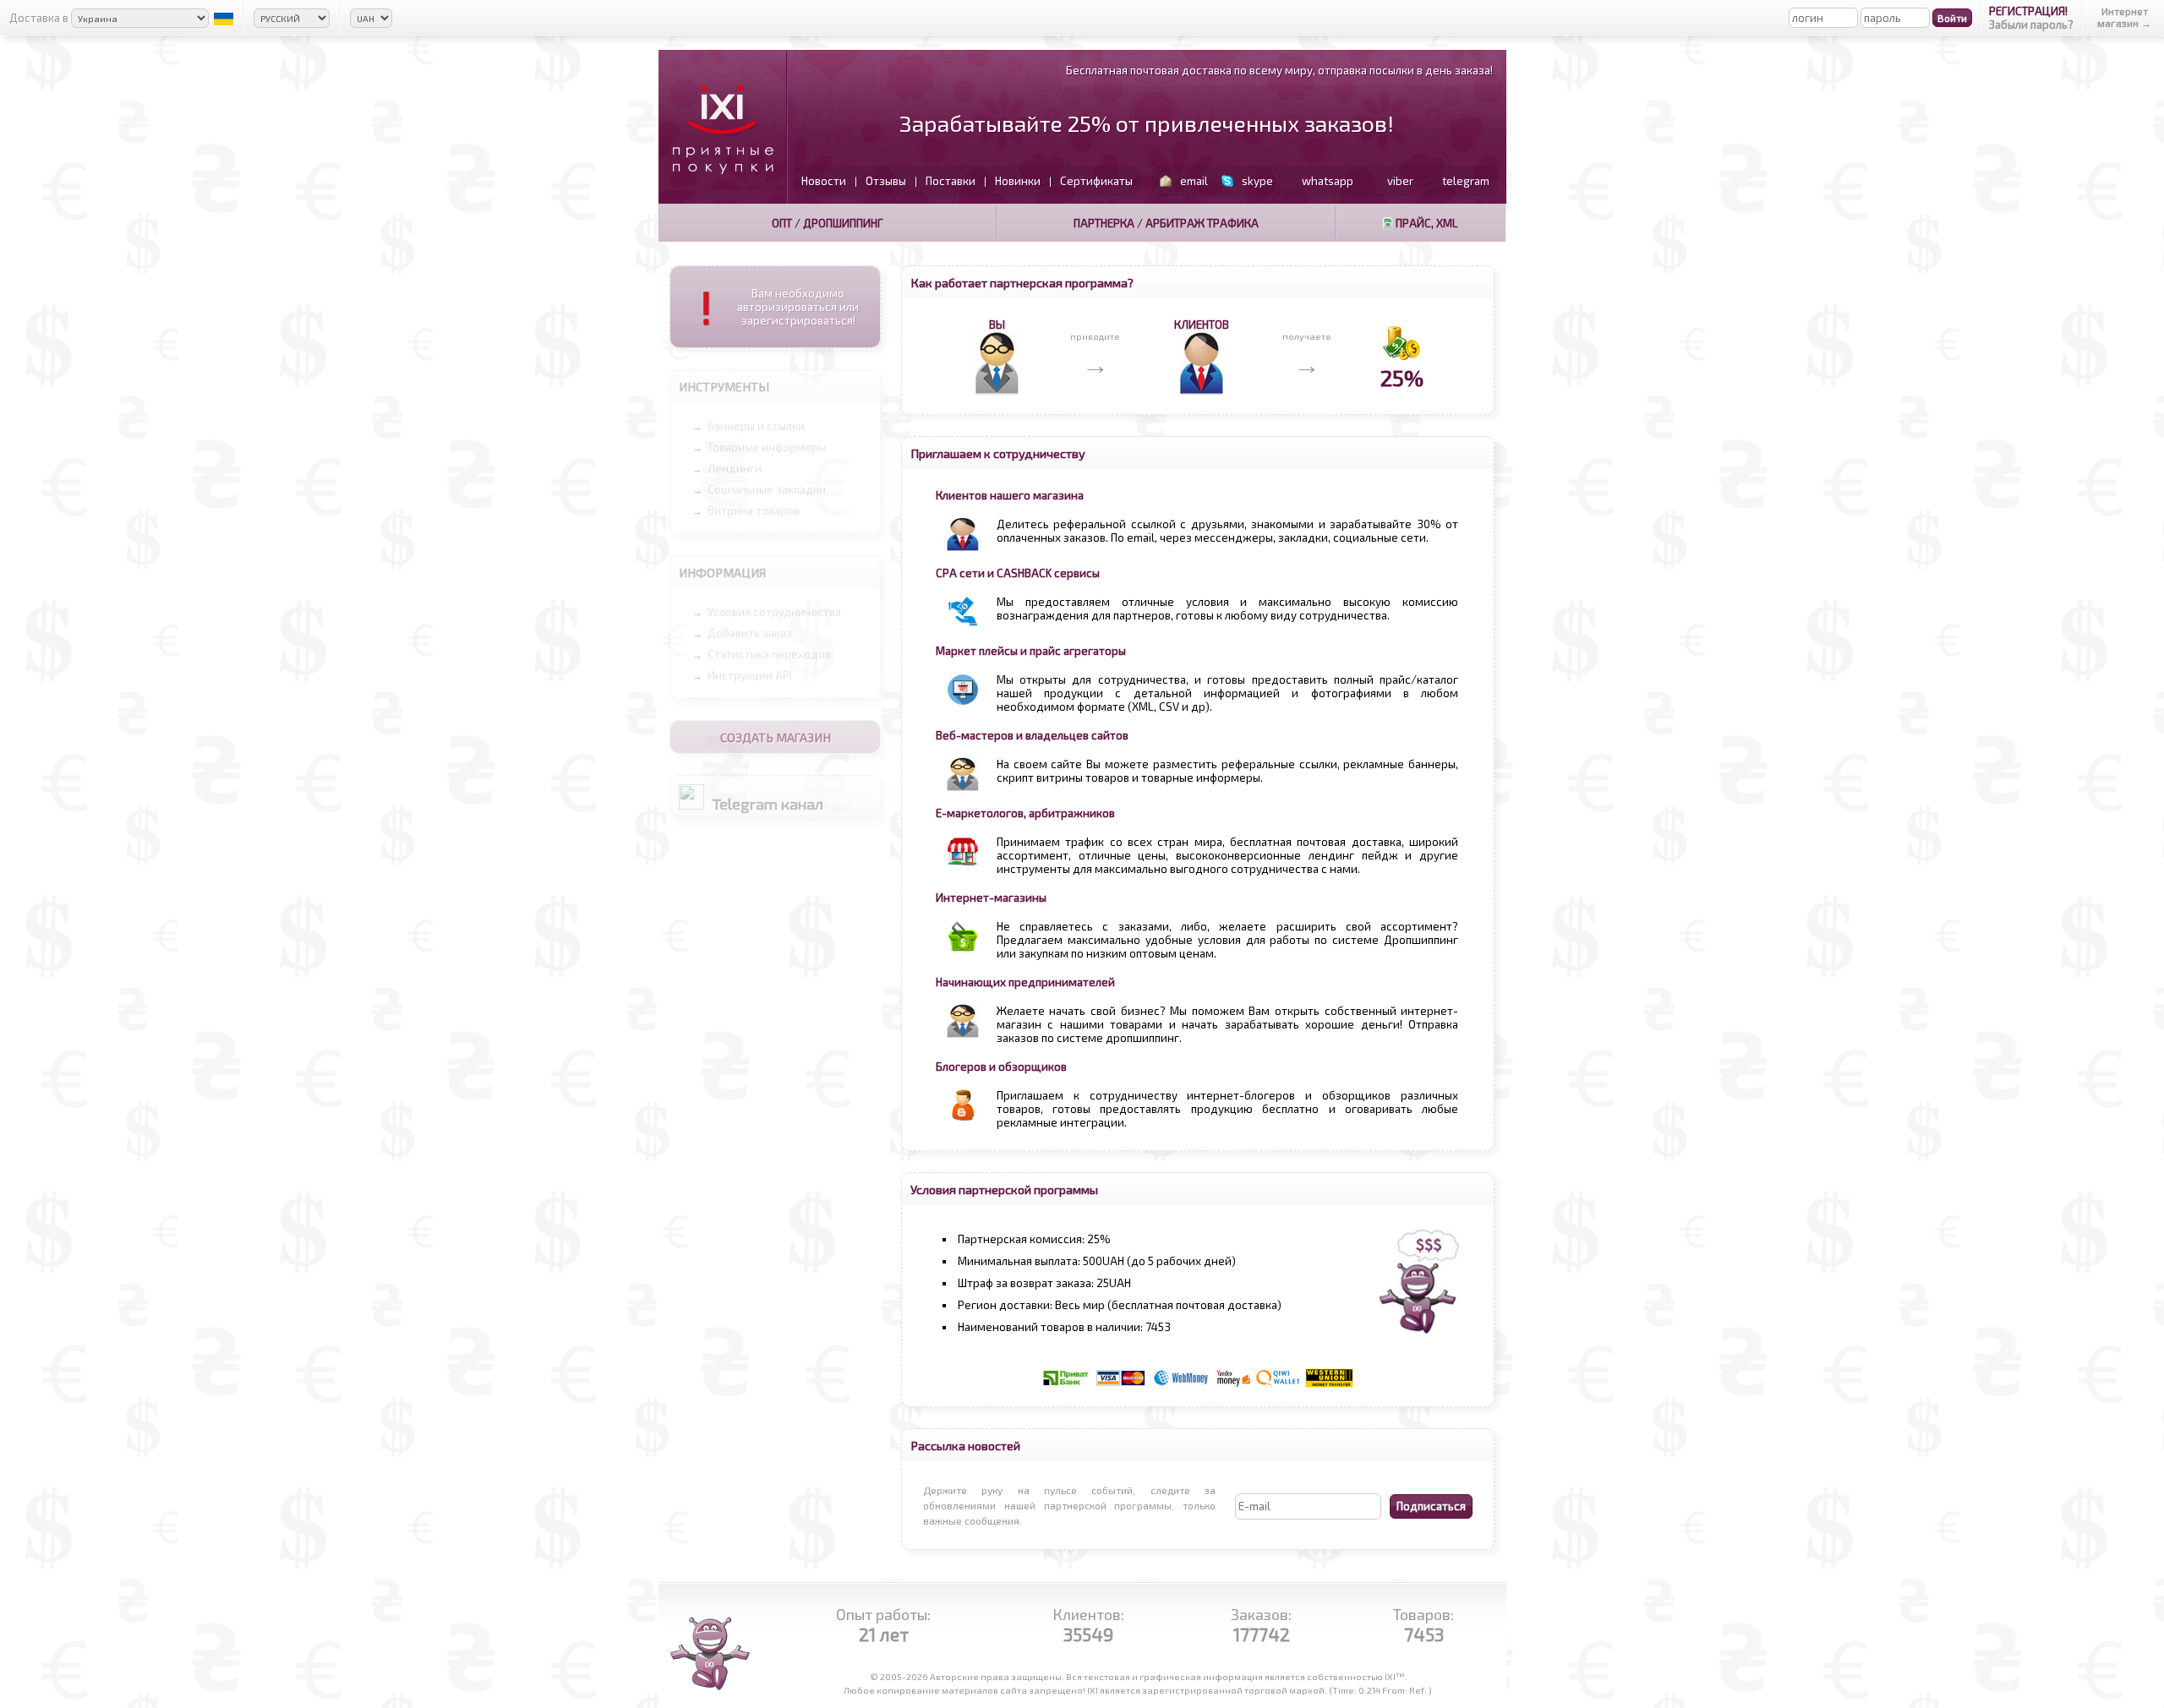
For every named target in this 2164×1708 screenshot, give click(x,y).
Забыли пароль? (2031, 25)
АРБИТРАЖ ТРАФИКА (1202, 223)
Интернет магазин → (2124, 17)
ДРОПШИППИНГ (843, 223)
